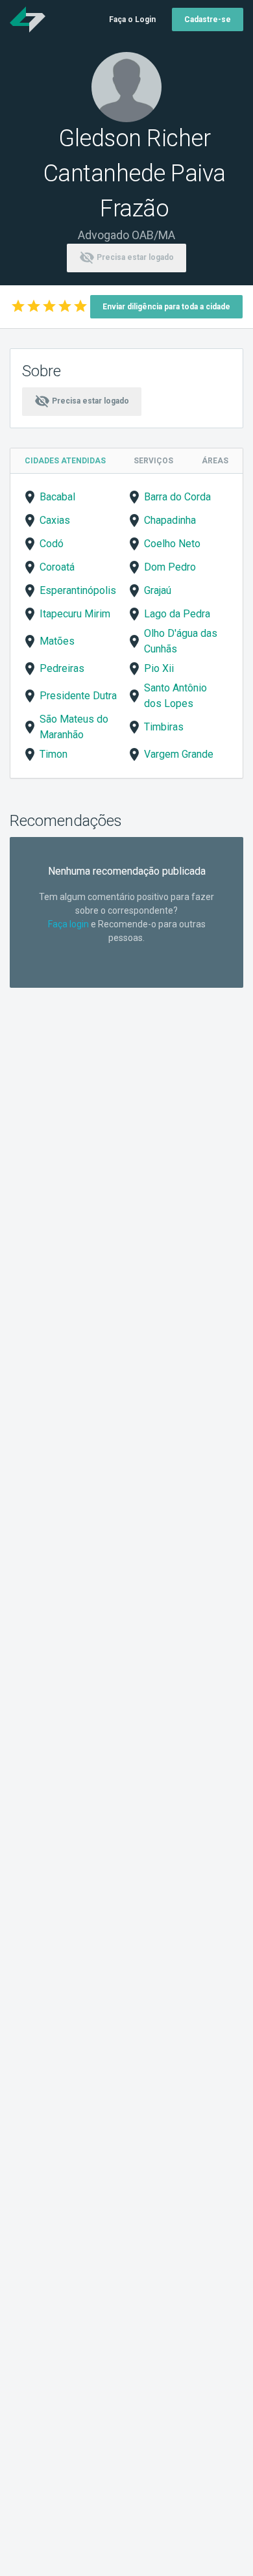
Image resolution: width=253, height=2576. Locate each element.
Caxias (55, 520)
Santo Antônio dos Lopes (175, 696)
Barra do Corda (177, 497)
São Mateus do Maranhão (74, 727)
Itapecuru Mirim (75, 614)
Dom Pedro (170, 567)
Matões (57, 641)
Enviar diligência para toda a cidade (166, 307)
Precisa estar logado (126, 257)
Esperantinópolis (78, 590)
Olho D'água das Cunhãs (181, 641)
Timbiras (164, 727)
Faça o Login (132, 19)
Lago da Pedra (177, 614)
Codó (52, 544)
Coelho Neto (172, 544)
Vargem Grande (179, 754)
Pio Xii (159, 668)
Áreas (215, 461)
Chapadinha (170, 520)
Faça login (68, 924)
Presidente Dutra (78, 696)
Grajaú (158, 590)
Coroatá (57, 567)
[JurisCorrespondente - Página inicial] (28, 19)
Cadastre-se (208, 19)
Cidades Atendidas (65, 461)
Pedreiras (62, 668)
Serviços (153, 461)
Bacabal (57, 497)
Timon (54, 754)
